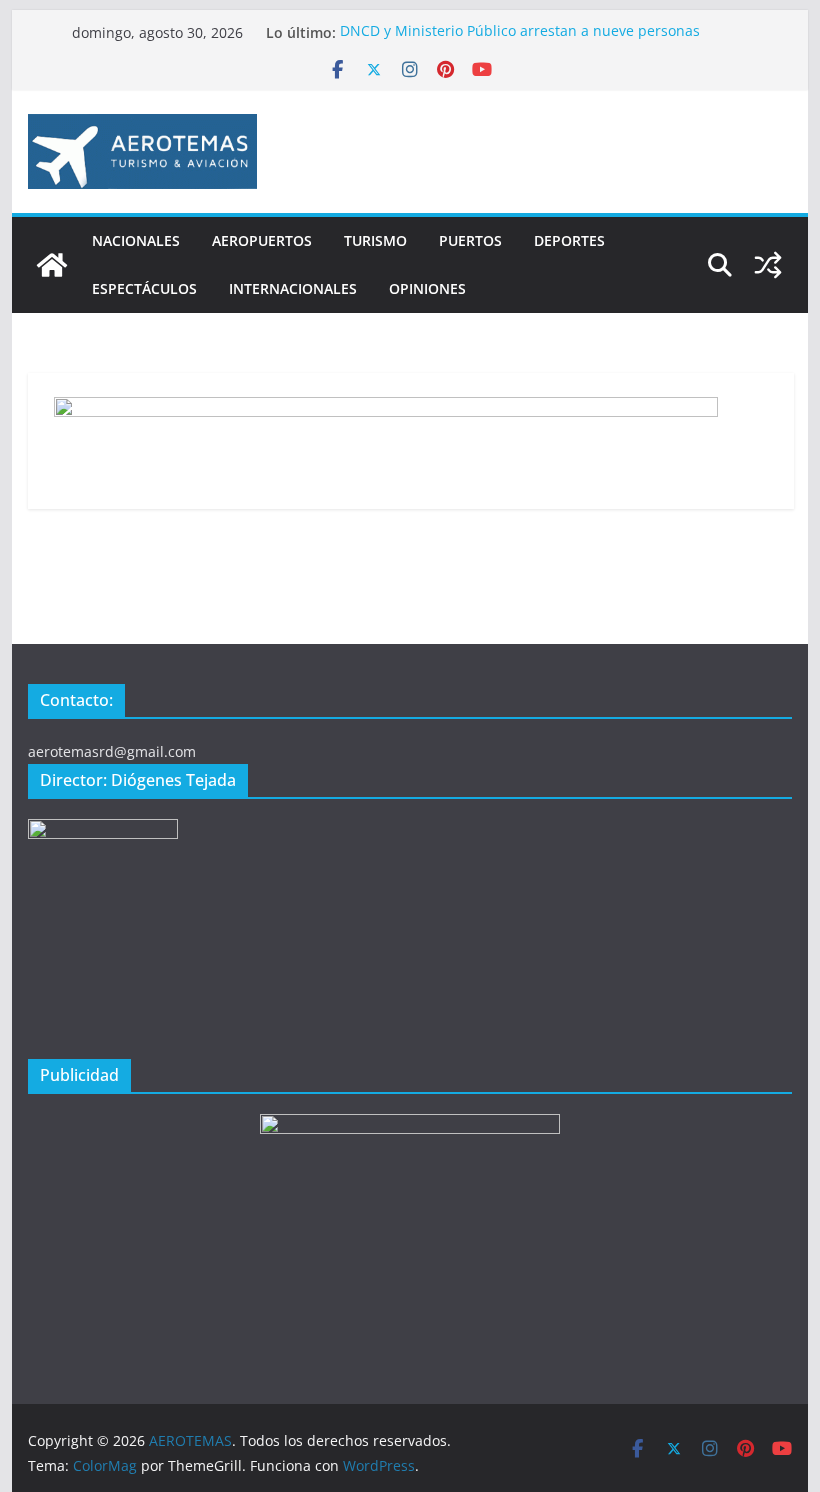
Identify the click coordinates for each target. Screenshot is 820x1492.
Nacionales (136, 240)
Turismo (375, 240)
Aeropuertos (262, 240)
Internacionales (293, 288)
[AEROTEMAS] (52, 265)
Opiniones (427, 288)
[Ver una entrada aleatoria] (768, 265)
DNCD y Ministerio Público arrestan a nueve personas (520, 32)
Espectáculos (144, 288)
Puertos (470, 240)
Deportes (569, 240)
